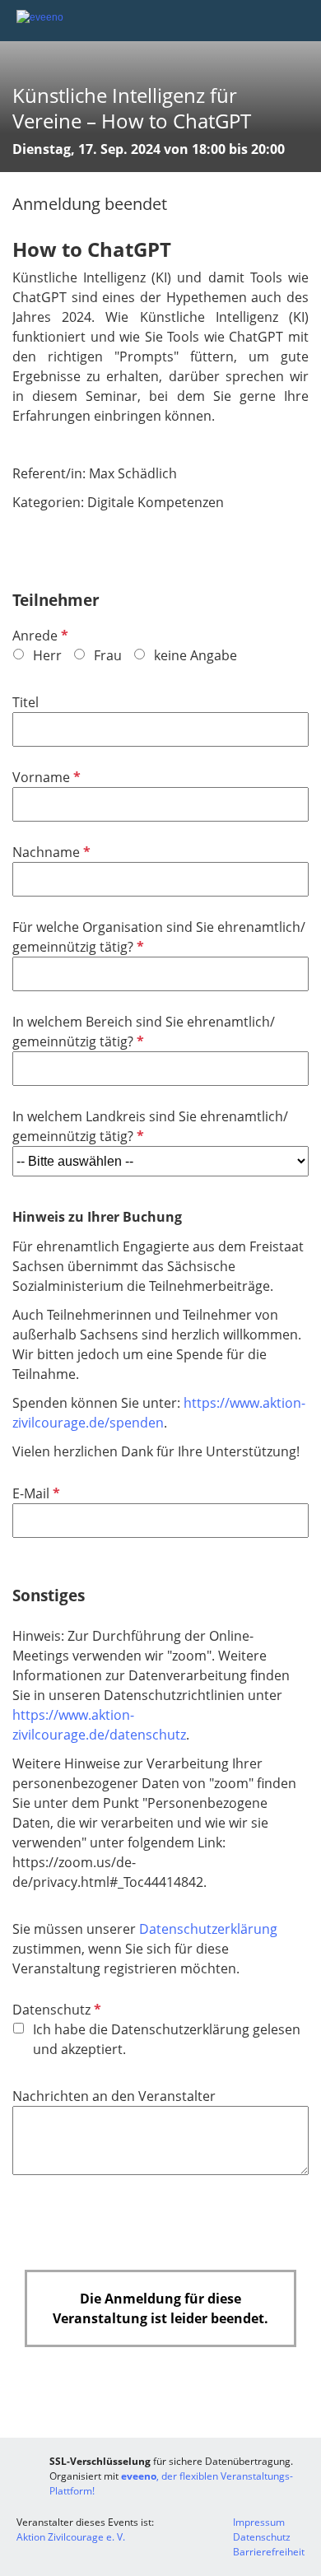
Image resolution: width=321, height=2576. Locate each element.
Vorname (45, 777)
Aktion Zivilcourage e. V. (71, 2537)
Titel (26, 702)
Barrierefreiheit (269, 2552)
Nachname (50, 852)
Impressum (259, 2522)
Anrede (39, 636)
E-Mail (35, 1493)
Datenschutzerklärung (208, 1929)
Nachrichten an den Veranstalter (114, 2096)
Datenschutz (55, 2010)
